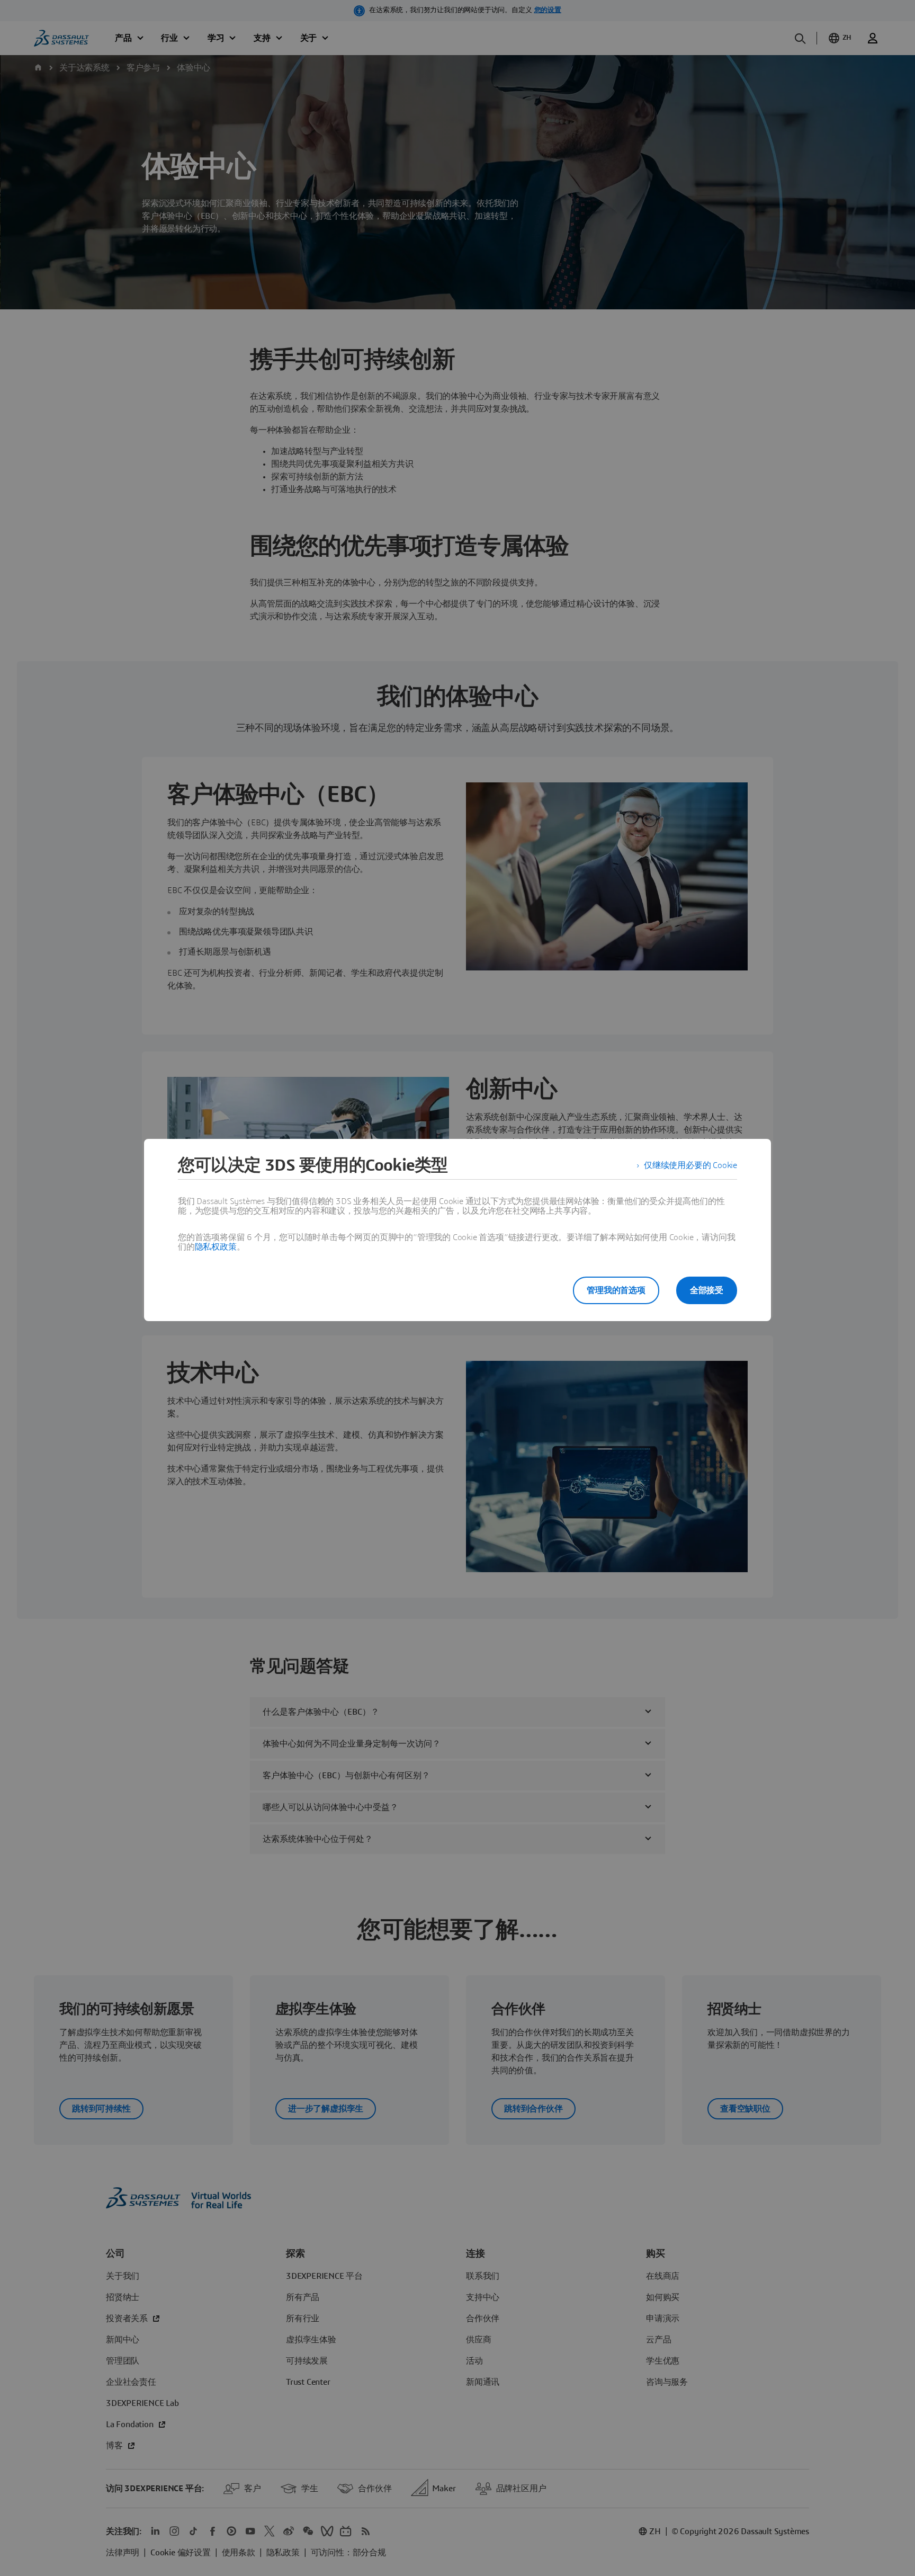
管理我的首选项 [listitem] (616, 1290)
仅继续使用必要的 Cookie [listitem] (690, 1165)
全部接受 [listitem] (707, 1290)
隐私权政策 (216, 1247)
